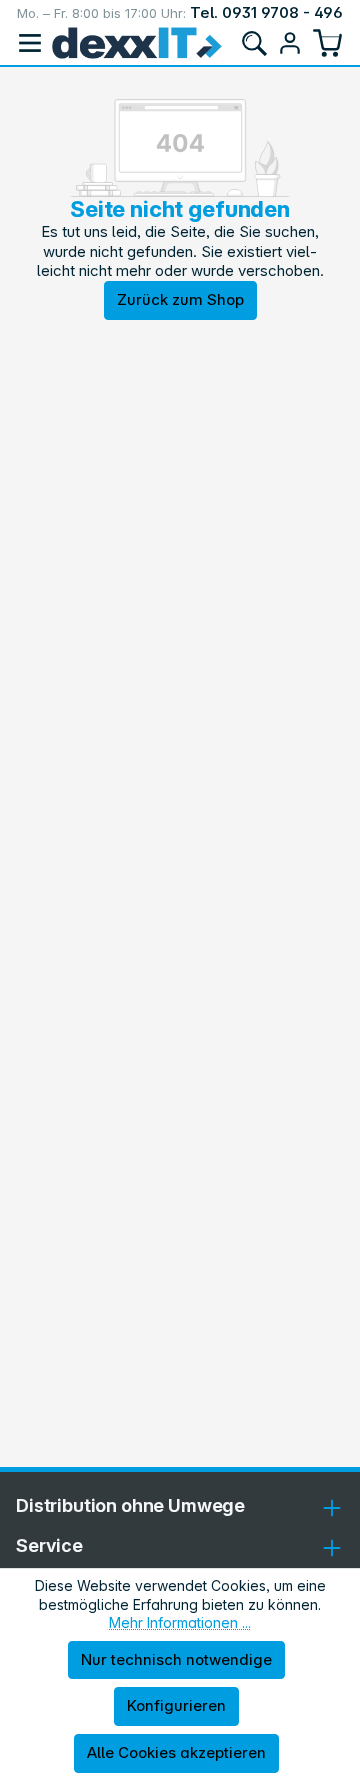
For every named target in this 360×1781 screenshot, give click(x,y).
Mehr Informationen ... (180, 1622)
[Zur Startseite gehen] (137, 43)
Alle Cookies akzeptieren (176, 1752)
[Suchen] (254, 43)
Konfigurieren (176, 1705)
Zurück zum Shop (180, 299)
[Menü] (30, 43)
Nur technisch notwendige (176, 1659)
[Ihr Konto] (290, 43)
